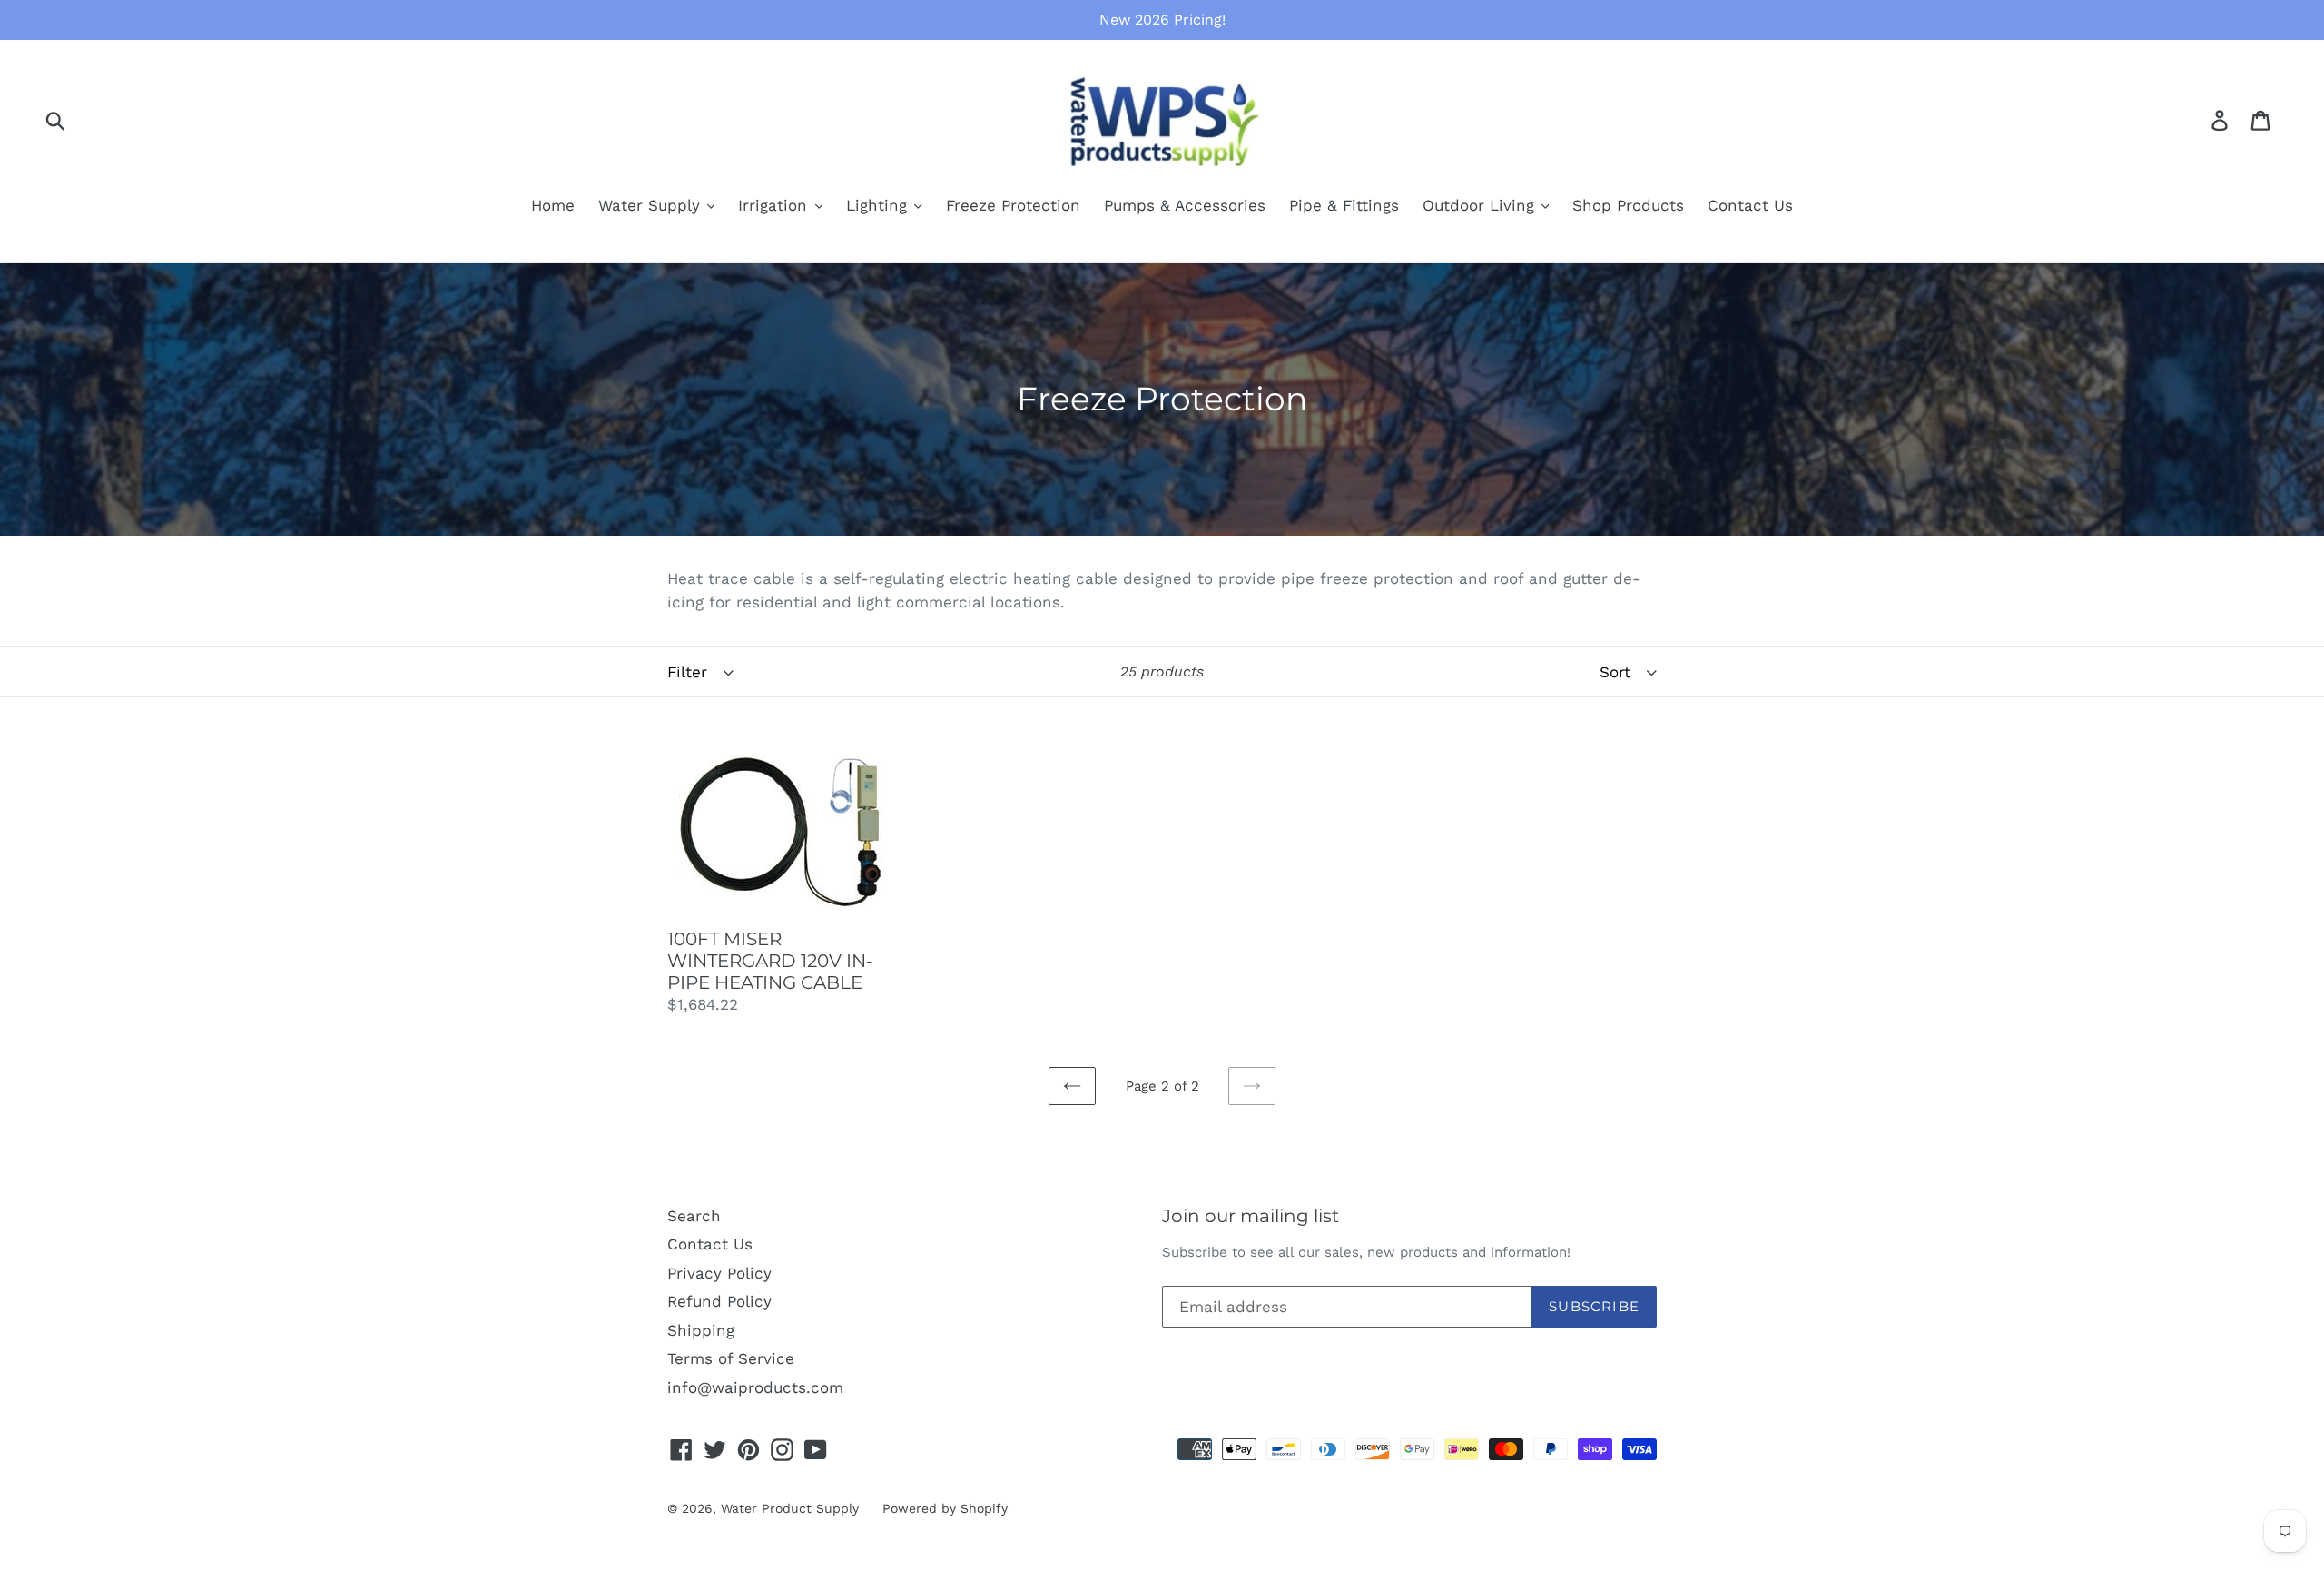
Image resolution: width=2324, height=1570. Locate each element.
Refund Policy (719, 1301)
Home (553, 205)
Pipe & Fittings (1344, 205)
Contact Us (1750, 205)
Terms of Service (731, 1358)
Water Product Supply (790, 1508)
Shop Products (1628, 205)
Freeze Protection (1013, 205)
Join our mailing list (1251, 1216)
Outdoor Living (1481, 205)
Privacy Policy (719, 1273)
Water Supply (652, 205)
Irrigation (775, 205)
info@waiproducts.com (755, 1387)
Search (694, 1216)
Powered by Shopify (945, 1508)
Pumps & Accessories (1185, 205)
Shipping (701, 1330)
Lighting (879, 205)
